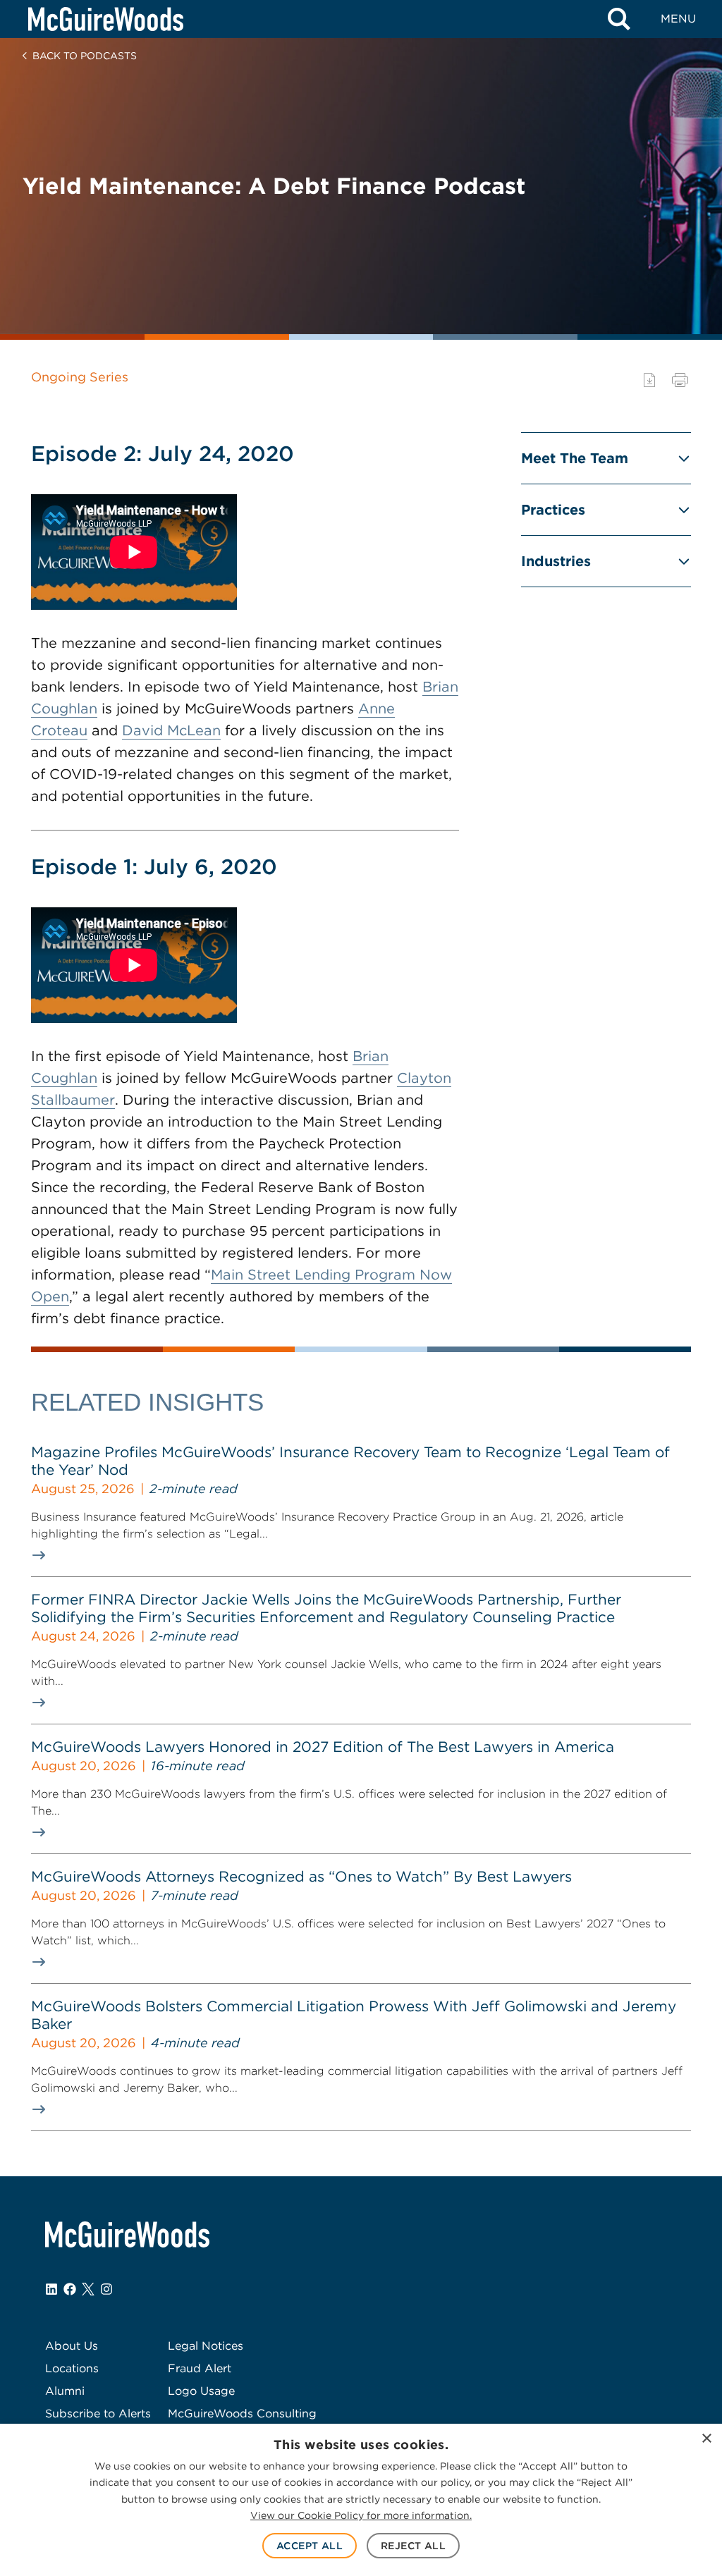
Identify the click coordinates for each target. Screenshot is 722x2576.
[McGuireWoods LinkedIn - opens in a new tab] (51, 2289)
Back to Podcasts (85, 56)
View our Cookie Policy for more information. (361, 2515)
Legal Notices (206, 2346)
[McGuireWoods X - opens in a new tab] (88, 2289)
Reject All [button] (413, 2546)
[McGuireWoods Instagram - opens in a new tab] (106, 2289)
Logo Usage (201, 2391)
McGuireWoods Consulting (242, 2414)
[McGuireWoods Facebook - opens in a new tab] (70, 2289)
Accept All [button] (310, 2546)
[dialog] (361, 2500)
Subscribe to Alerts (98, 2414)
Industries (556, 561)
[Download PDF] (649, 380)
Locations (72, 2368)
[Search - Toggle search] (619, 19)
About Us (72, 2346)
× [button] (706, 2439)
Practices (553, 510)
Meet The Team (575, 458)
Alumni (65, 2391)
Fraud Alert (200, 2368)
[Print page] (680, 380)
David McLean (171, 730)
